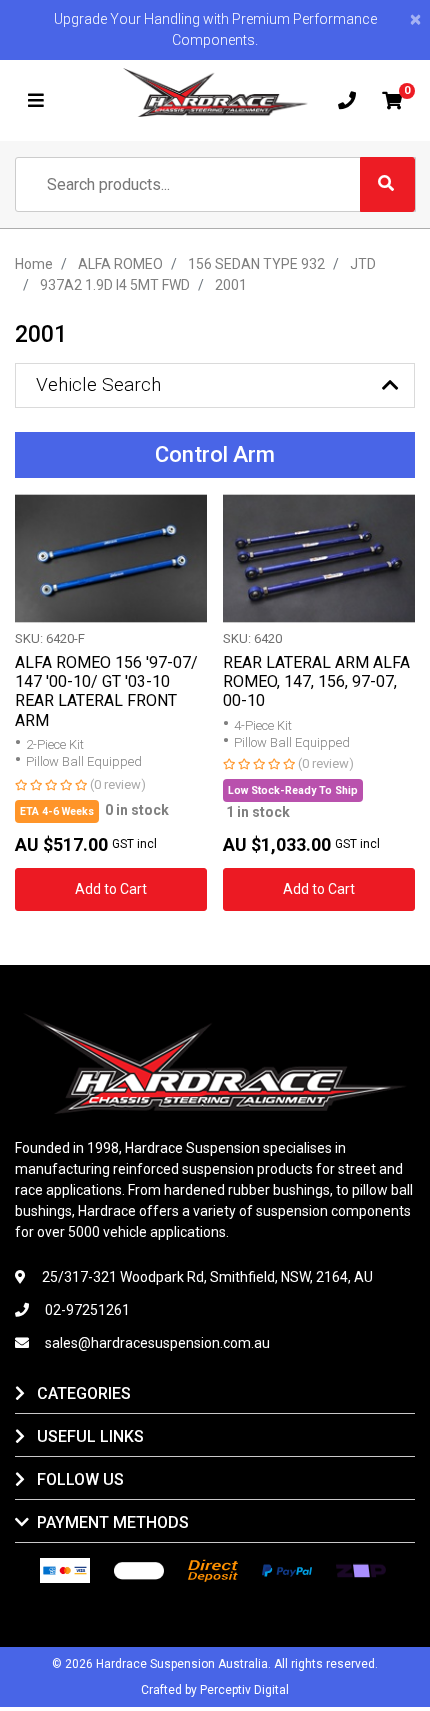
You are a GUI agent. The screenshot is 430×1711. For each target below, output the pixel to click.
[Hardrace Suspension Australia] (215, 92)
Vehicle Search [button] (98, 384)
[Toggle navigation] (36, 101)
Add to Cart (111, 889)
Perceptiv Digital (244, 1690)
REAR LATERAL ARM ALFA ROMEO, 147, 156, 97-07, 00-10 (316, 681)
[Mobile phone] (347, 101)
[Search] (387, 184)
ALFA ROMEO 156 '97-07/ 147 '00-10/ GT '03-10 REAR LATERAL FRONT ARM (106, 691)
